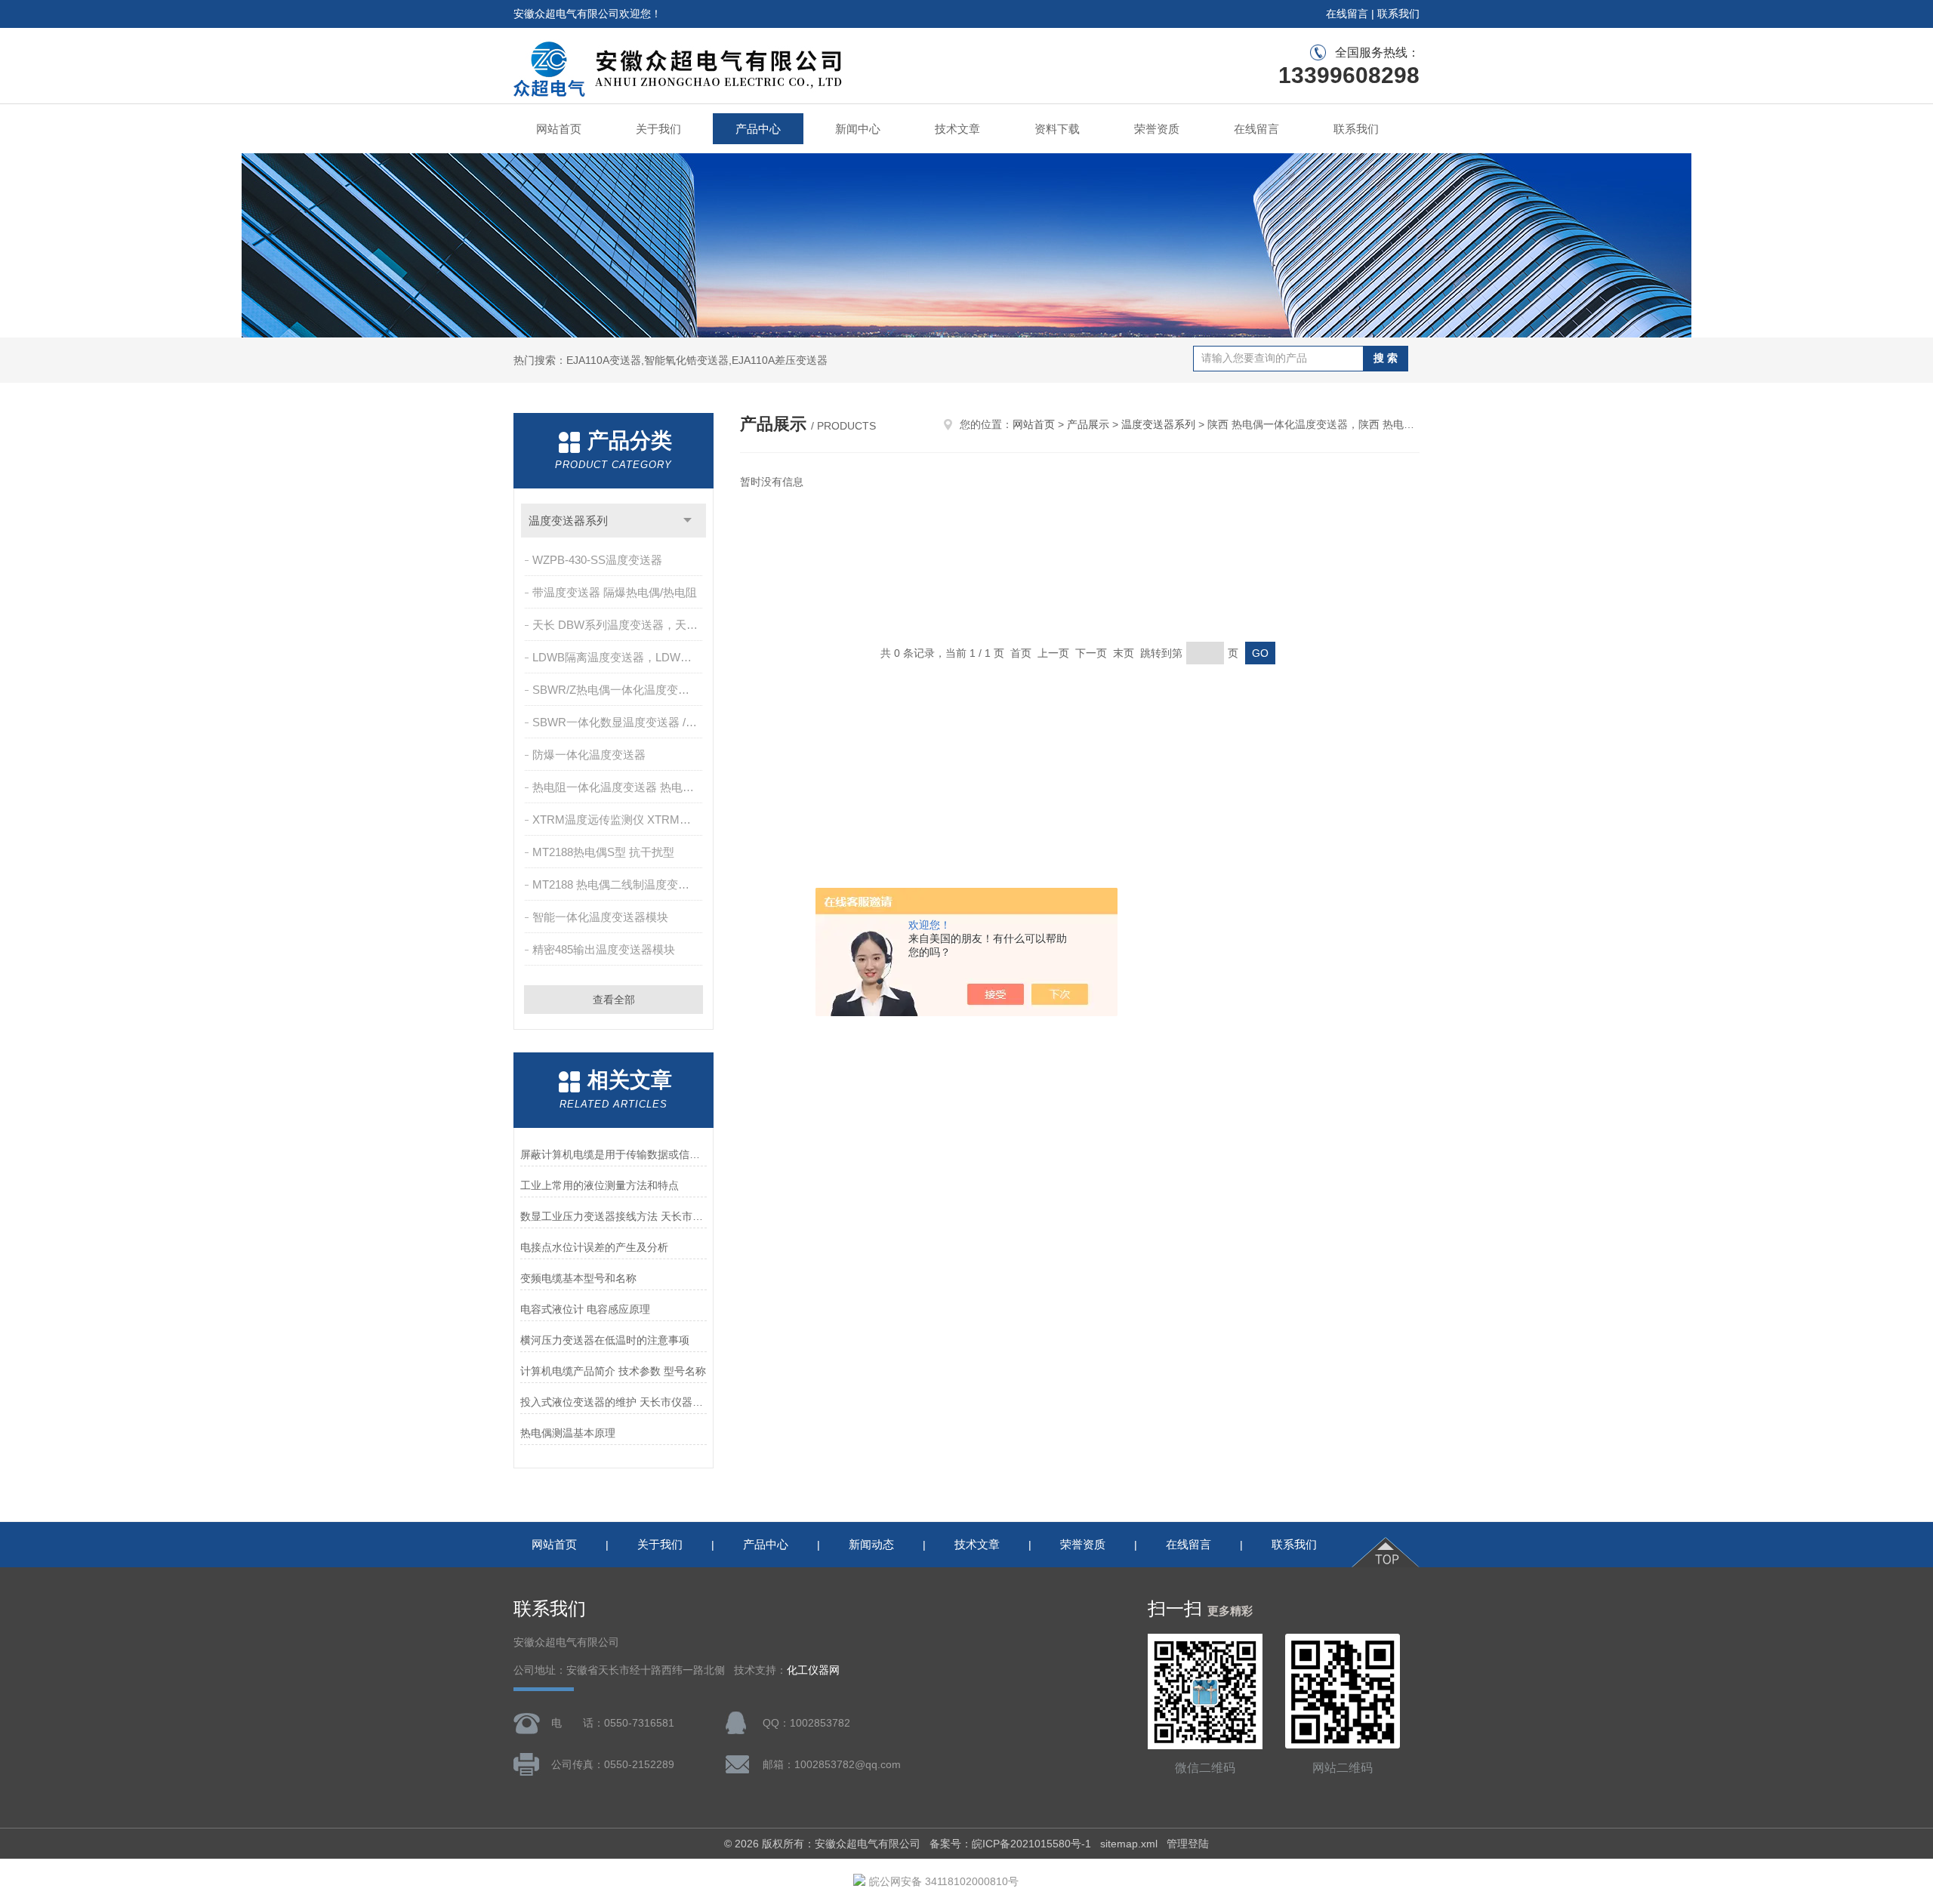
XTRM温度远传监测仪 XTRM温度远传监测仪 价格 (619, 820)
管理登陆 (1188, 1844)
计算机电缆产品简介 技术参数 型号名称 (613, 1371)
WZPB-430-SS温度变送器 (597, 560)
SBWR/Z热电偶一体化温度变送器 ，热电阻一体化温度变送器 (619, 690)
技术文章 (957, 129)
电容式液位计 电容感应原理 (585, 1309)
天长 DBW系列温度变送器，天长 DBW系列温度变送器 (619, 625)
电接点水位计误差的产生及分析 (594, 1247)
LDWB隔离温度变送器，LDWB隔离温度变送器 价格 (619, 657)
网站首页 (559, 129)
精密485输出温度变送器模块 (604, 949)
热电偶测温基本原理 (568, 1433)
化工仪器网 (813, 1670)
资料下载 (1057, 129)
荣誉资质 (1157, 129)
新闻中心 (858, 129)
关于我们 (658, 129)
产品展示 (1088, 424)
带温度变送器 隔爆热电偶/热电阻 (615, 592)
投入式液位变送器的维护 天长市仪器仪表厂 (614, 1402)
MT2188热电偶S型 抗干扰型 (603, 852)
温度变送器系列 (568, 521)
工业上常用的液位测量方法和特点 (600, 1185)
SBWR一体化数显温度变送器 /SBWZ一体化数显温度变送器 (619, 722)
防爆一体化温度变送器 (589, 755)
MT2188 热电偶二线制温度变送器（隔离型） (619, 884)
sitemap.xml (1129, 1844)
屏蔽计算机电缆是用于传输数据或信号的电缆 (614, 1154)
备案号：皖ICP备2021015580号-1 (1010, 1844)
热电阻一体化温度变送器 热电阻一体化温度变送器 (619, 787)
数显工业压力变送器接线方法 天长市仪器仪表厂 (614, 1216)
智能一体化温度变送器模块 (600, 917)
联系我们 (1398, 14)
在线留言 (1347, 14)
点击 (687, 521)
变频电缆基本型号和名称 (578, 1278)
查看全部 (614, 1000)
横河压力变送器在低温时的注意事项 (605, 1340)
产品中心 (758, 129)
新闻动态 (871, 1544)
